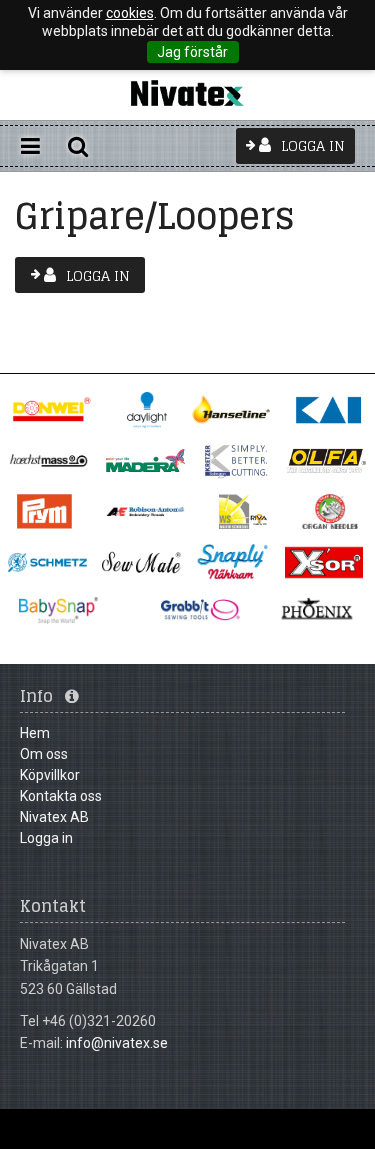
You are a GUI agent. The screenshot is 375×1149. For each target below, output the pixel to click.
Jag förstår (192, 52)
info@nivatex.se (117, 1043)
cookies (130, 13)
